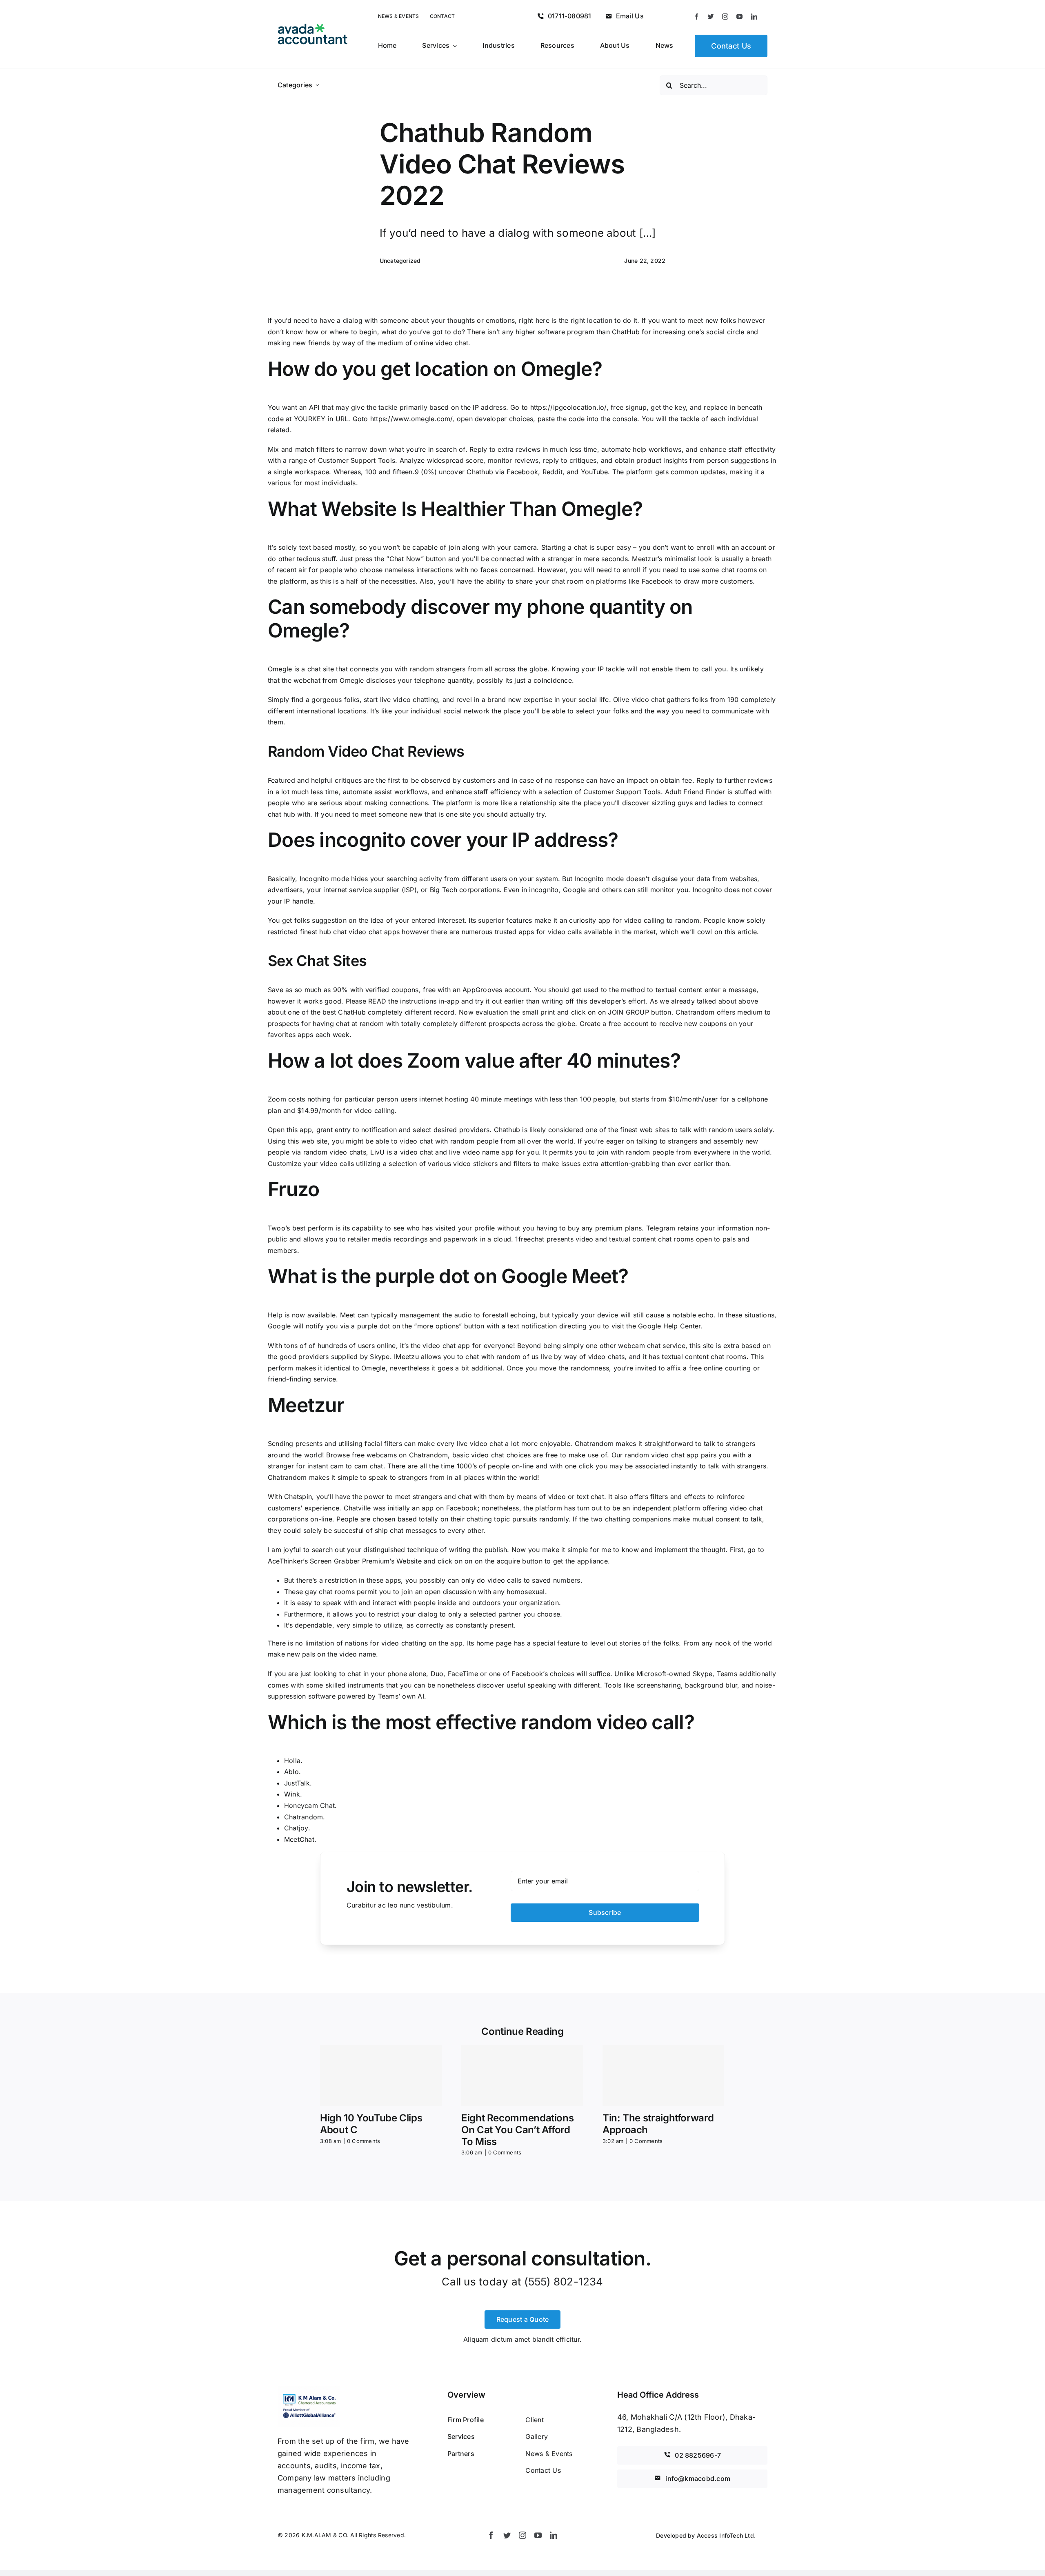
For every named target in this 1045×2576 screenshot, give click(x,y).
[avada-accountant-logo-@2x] (313, 27)
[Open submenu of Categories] (317, 85)
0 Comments (364, 2141)
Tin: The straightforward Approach (658, 2124)
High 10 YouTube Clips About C (371, 2124)
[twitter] (711, 17)
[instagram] (725, 17)
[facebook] (697, 17)
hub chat (333, 932)
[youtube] (739, 17)
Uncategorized (400, 261)
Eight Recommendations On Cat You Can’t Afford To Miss (517, 2130)
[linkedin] (754, 17)
